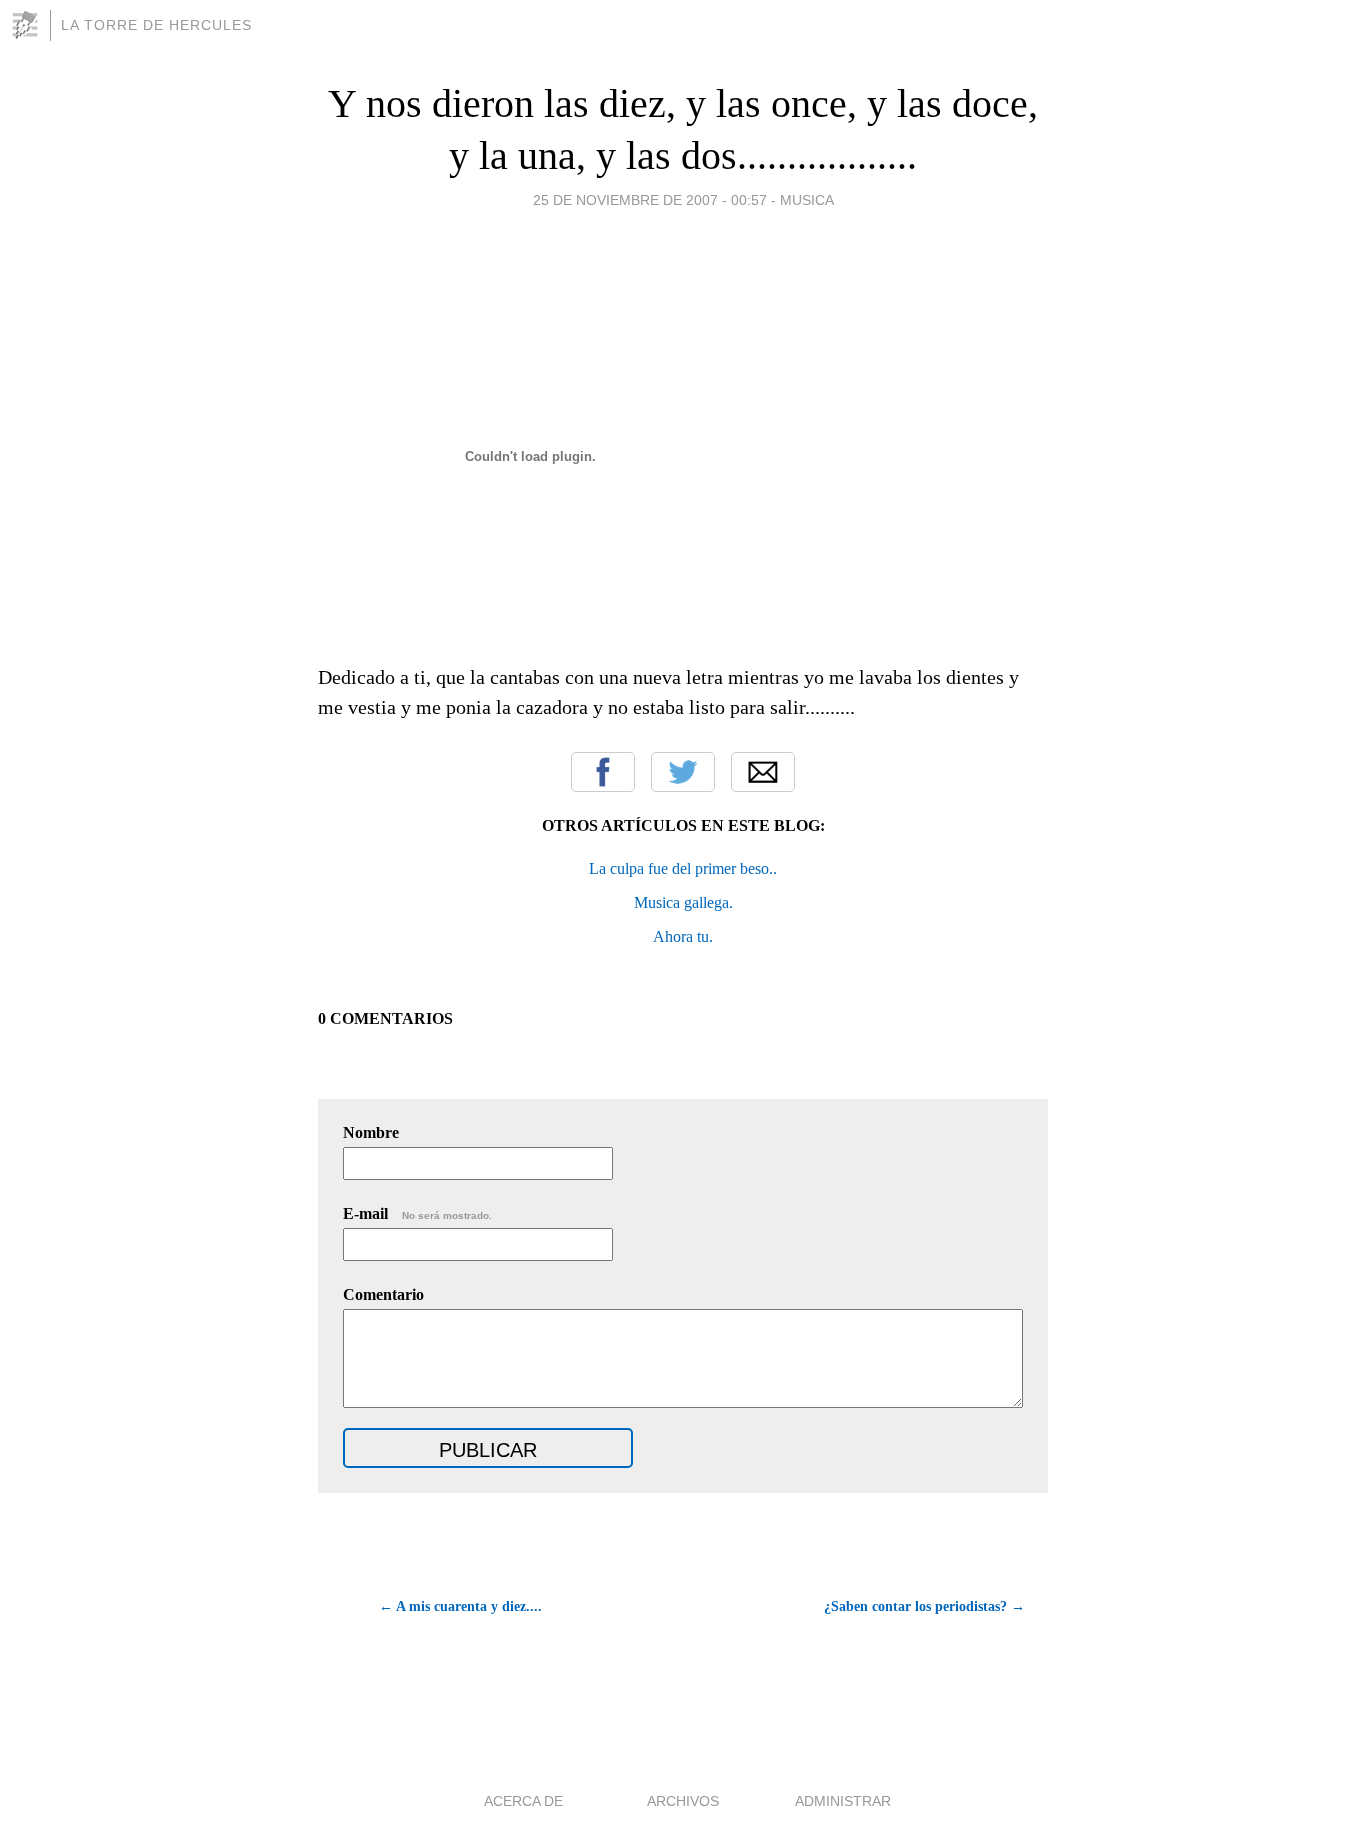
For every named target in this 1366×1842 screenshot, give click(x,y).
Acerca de (523, 1801)
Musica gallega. (683, 902)
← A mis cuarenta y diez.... (460, 1606)
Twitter (683, 772)
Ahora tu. (683, 936)
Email (763, 772)
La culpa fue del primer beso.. (683, 868)
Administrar (843, 1801)
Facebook (603, 772)
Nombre (371, 1132)
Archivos (683, 1801)
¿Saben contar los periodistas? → (924, 1606)
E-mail (417, 1213)
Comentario (383, 1294)
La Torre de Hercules (156, 25)
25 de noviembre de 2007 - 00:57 (650, 200)
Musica (807, 200)
